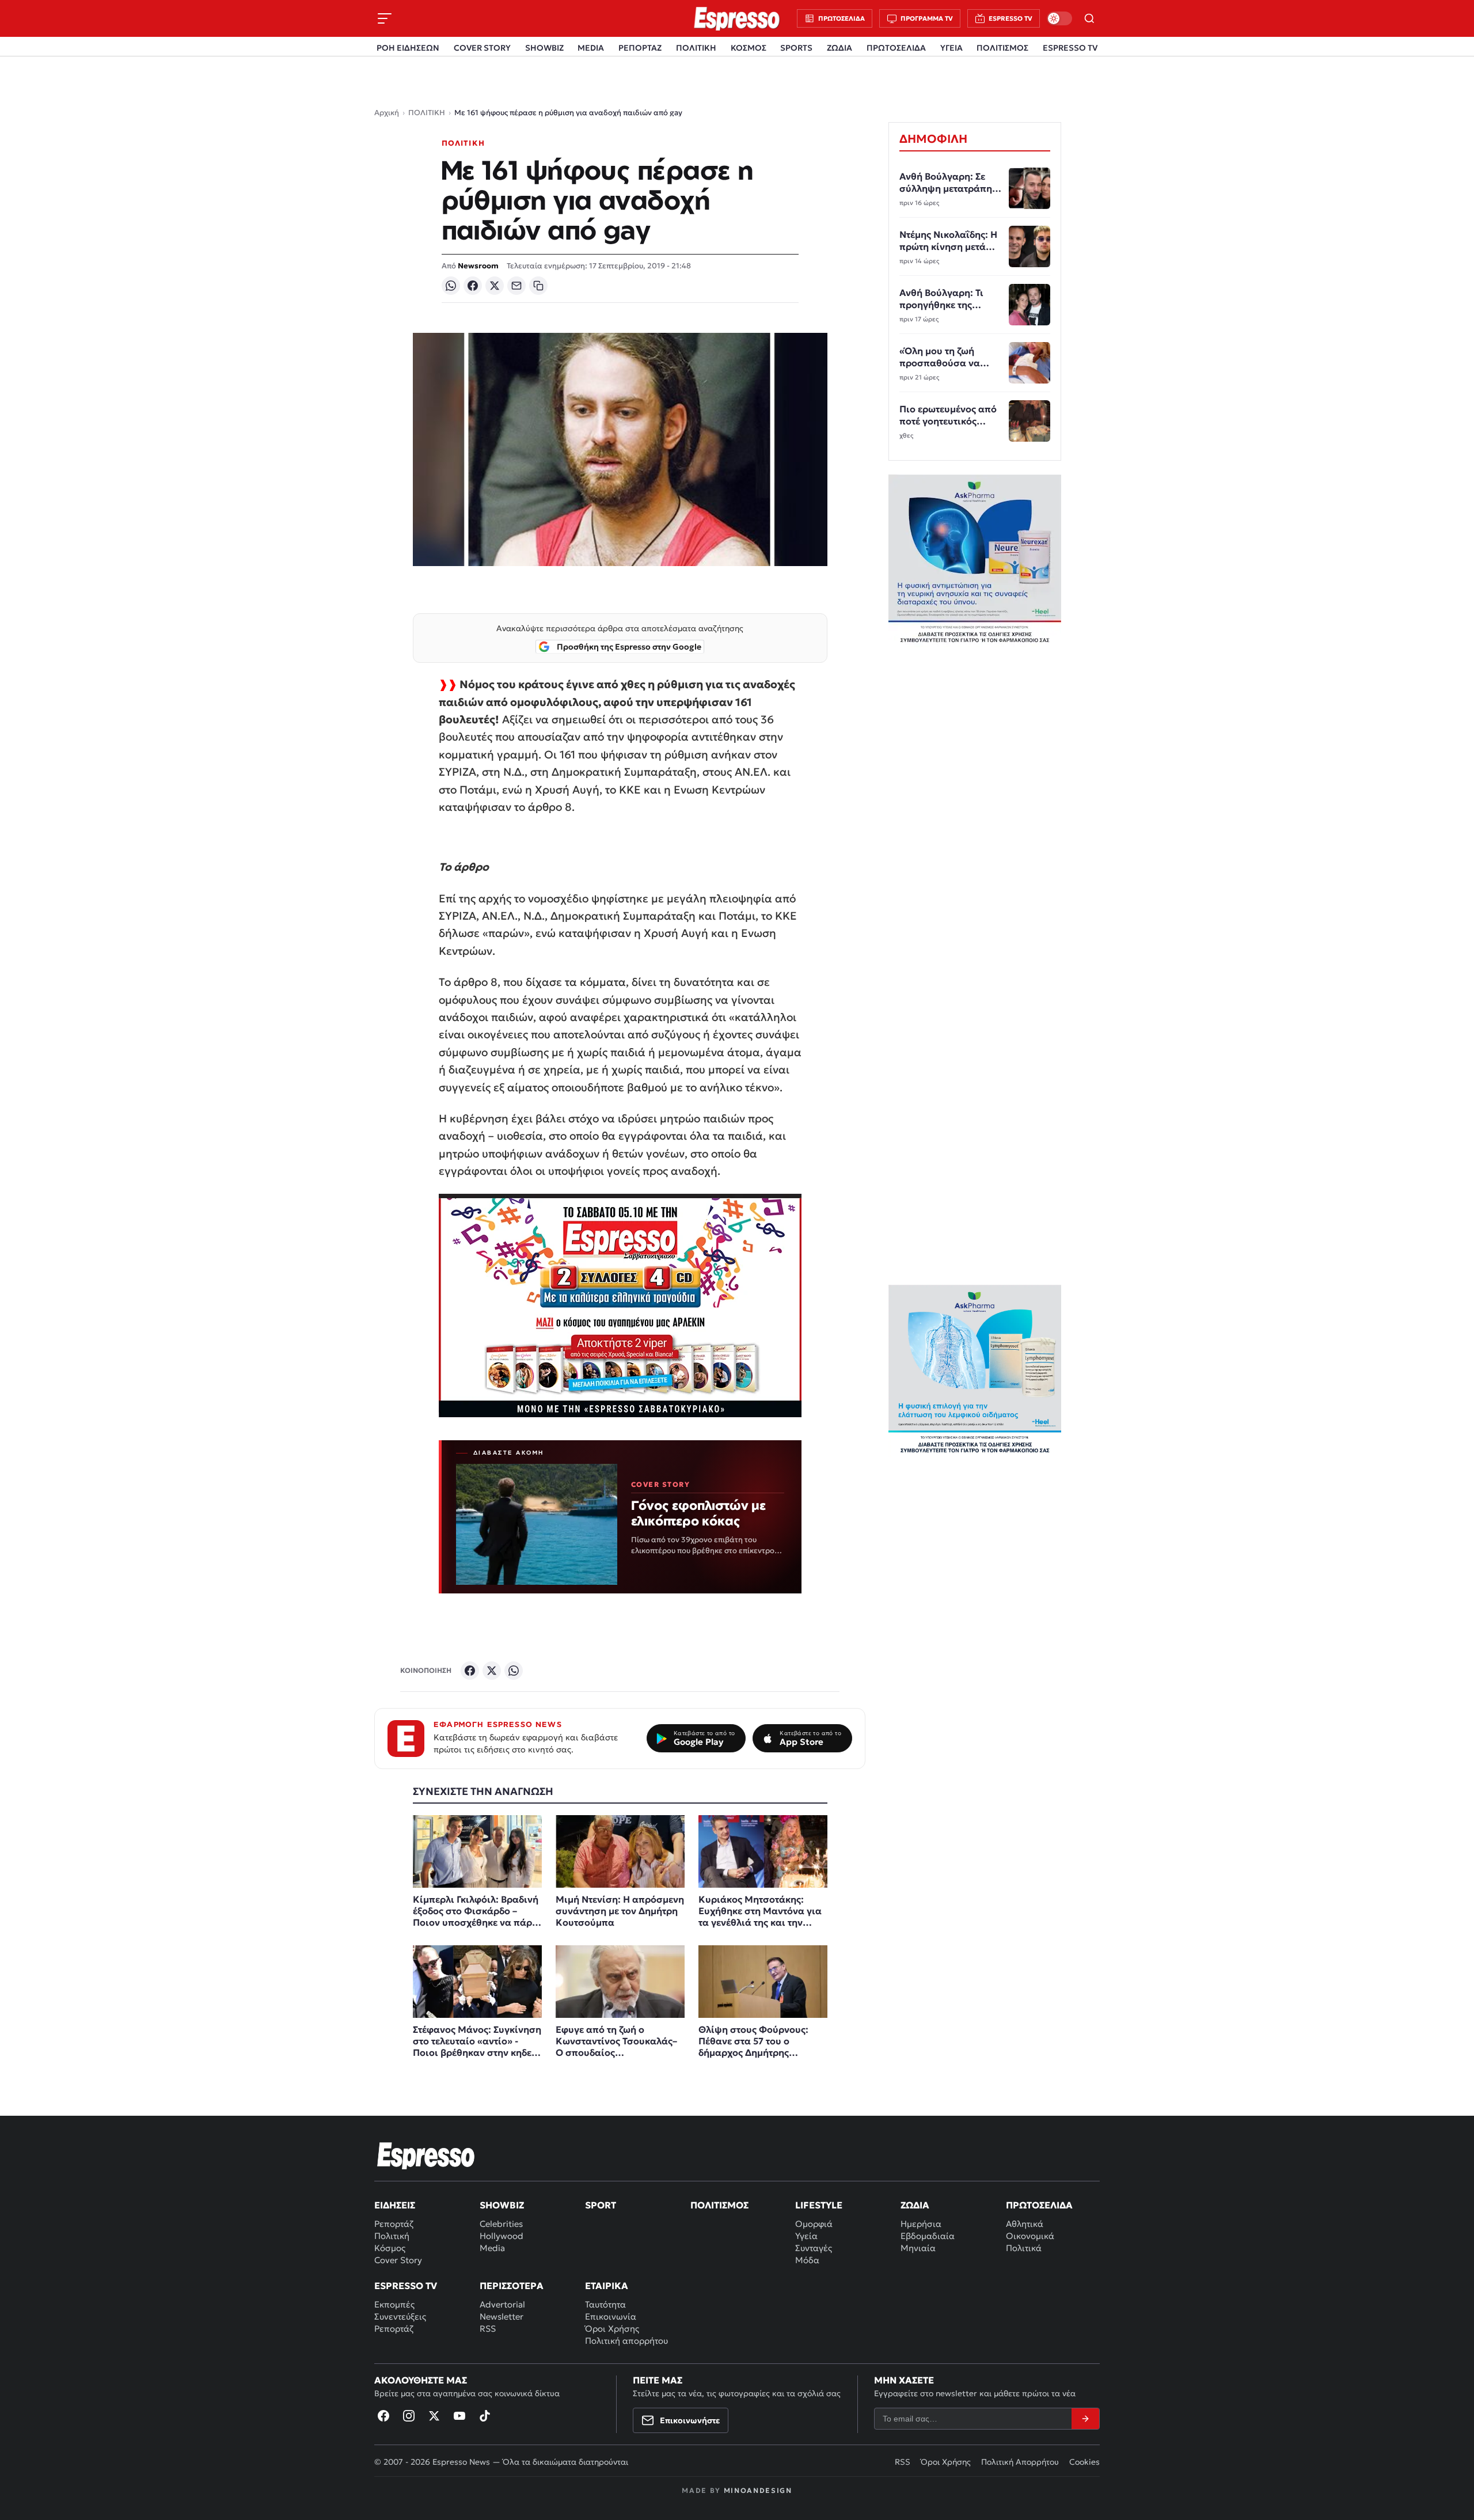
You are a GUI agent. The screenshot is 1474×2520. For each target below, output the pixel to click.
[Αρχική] (426, 2155)
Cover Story (398, 2260)
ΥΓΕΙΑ (951, 48)
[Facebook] (473, 286)
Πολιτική (392, 2236)
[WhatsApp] (451, 286)
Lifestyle (819, 2205)
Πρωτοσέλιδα (1039, 2205)
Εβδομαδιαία (928, 2236)
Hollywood (502, 2236)
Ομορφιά (814, 2224)
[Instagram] (409, 2416)
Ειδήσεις (395, 2205)
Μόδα (807, 2260)
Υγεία (806, 2236)
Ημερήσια (921, 2224)
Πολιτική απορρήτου (626, 2341)
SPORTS (796, 48)
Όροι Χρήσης (612, 2329)
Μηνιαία (918, 2248)
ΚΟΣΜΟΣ (749, 48)
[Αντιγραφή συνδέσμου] (538, 286)
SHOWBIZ (544, 48)
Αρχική (387, 113)
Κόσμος (390, 2248)
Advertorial (502, 2304)
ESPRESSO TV (1070, 48)
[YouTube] (459, 2416)
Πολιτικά (1024, 2248)
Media (492, 2248)
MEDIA (591, 48)
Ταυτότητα (605, 2304)
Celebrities (501, 2224)
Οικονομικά (1030, 2236)
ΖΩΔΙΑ (839, 48)
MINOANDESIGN (758, 2490)
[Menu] (385, 18)
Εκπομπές (394, 2304)
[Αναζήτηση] (1089, 18)
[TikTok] (485, 2416)
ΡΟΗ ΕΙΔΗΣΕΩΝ (408, 48)
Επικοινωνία (611, 2316)
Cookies (1084, 2462)
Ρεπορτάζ (394, 2224)
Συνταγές (814, 2248)
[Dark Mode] (1059, 18)
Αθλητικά (1025, 2224)
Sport (601, 2205)
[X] (495, 286)
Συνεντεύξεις (400, 2316)
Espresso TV (406, 2286)
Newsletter (502, 2316)
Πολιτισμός (719, 2205)
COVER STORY (482, 48)
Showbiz (502, 2205)
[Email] (516, 286)
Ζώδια (915, 2205)
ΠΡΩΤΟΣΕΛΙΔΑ (896, 48)
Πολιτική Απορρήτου (1020, 2462)
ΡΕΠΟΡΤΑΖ (640, 48)
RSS (488, 2329)
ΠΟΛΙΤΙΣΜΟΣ (1002, 48)
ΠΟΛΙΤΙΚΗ (696, 48)
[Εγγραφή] (1085, 2419)
